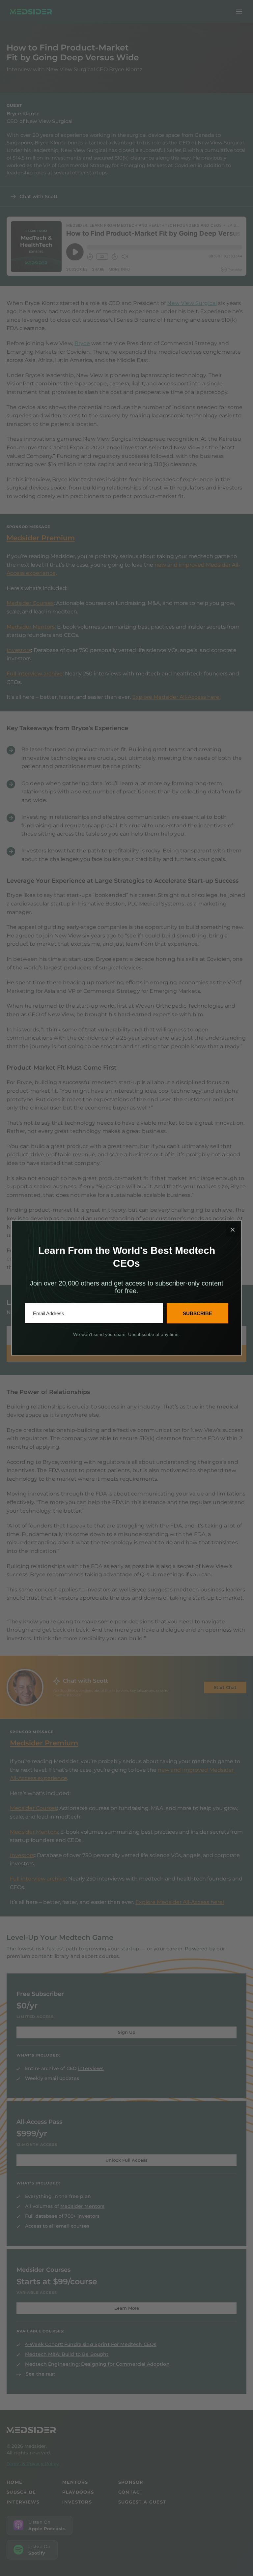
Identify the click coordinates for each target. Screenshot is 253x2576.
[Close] (233, 1230)
